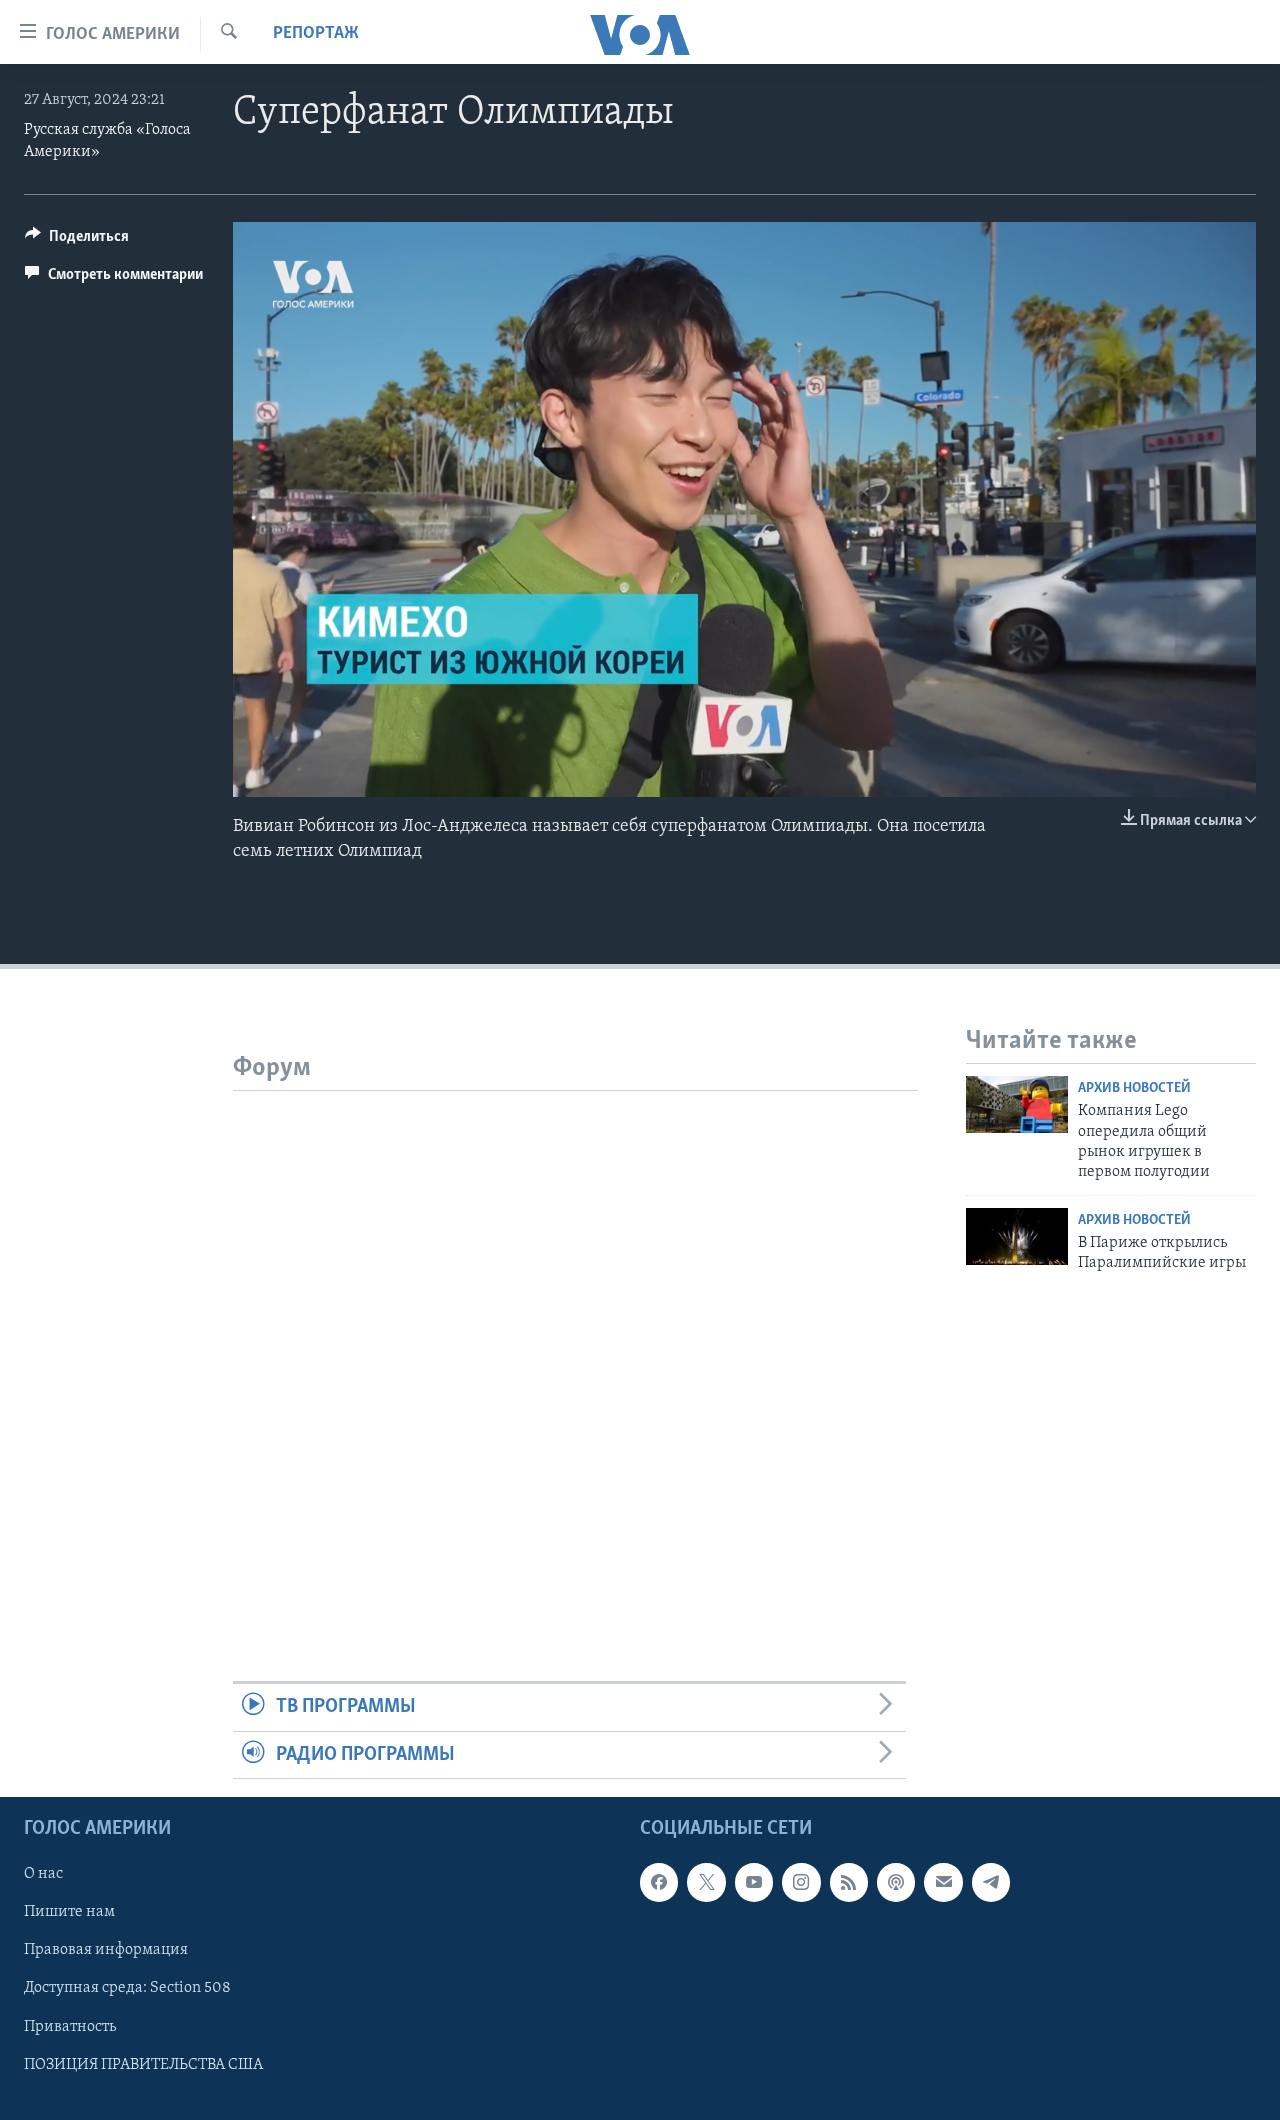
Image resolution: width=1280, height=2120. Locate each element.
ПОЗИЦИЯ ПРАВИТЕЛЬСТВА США (143, 2065)
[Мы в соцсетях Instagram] (801, 1882)
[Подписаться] (943, 1882)
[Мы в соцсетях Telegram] (991, 1882)
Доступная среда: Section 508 (127, 1988)
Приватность (70, 2027)
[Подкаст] (896, 1882)
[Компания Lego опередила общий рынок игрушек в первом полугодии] (1017, 1104)
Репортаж (316, 34)
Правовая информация (106, 1950)
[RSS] (849, 1882)
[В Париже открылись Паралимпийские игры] (1017, 1236)
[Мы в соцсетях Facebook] (659, 1882)
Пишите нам (69, 1912)
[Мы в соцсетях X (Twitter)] (706, 1882)
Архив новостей (1134, 1088)
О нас (43, 1874)
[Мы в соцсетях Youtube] (754, 1882)
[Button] (77, 241)
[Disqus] (575, 1341)
